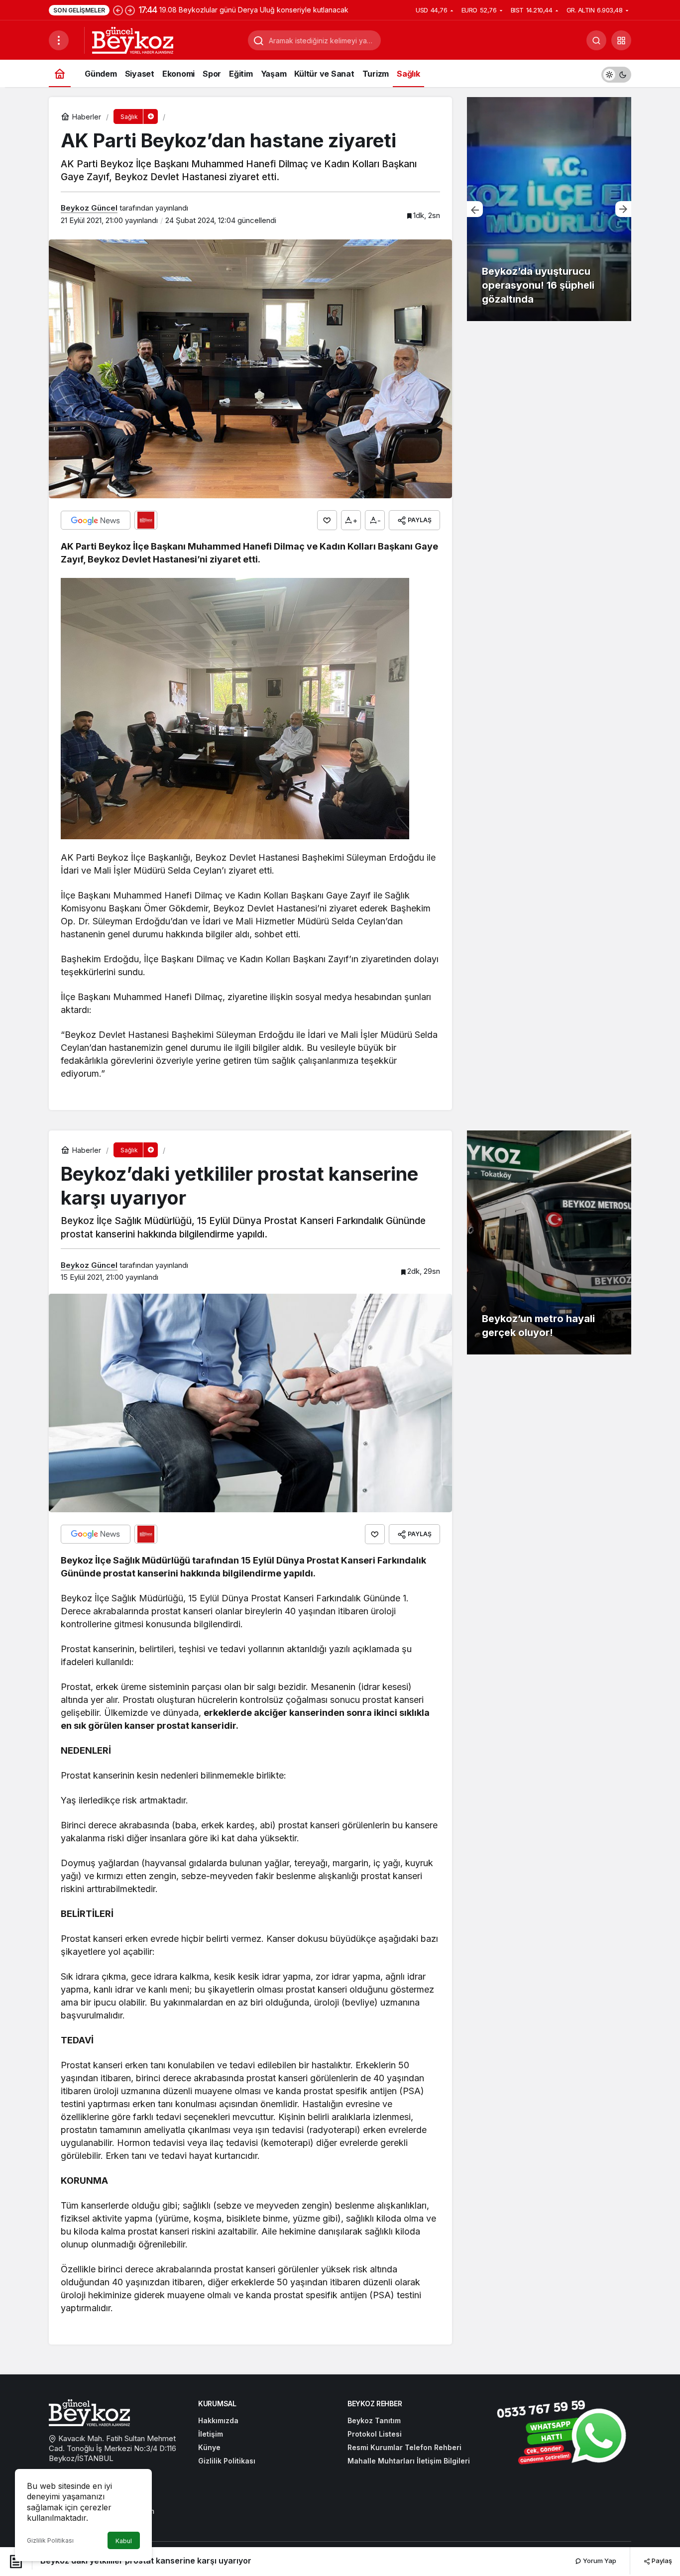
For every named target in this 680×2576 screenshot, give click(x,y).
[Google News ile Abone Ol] (96, 520)
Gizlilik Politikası (50, 2540)
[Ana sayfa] (60, 73)
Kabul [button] (124, 2541)
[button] (621, 40)
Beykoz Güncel (89, 208)
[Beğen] (327, 520)
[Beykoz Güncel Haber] (133, 39)
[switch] (616, 73)
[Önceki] (118, 10)
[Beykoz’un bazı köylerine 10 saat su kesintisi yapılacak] (549, 209)
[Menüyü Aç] (59, 40)
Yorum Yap (599, 2561)
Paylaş (661, 2561)
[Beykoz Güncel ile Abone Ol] (146, 520)
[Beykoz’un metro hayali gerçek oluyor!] (549, 1242)
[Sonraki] (130, 10)
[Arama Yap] (596, 40)
